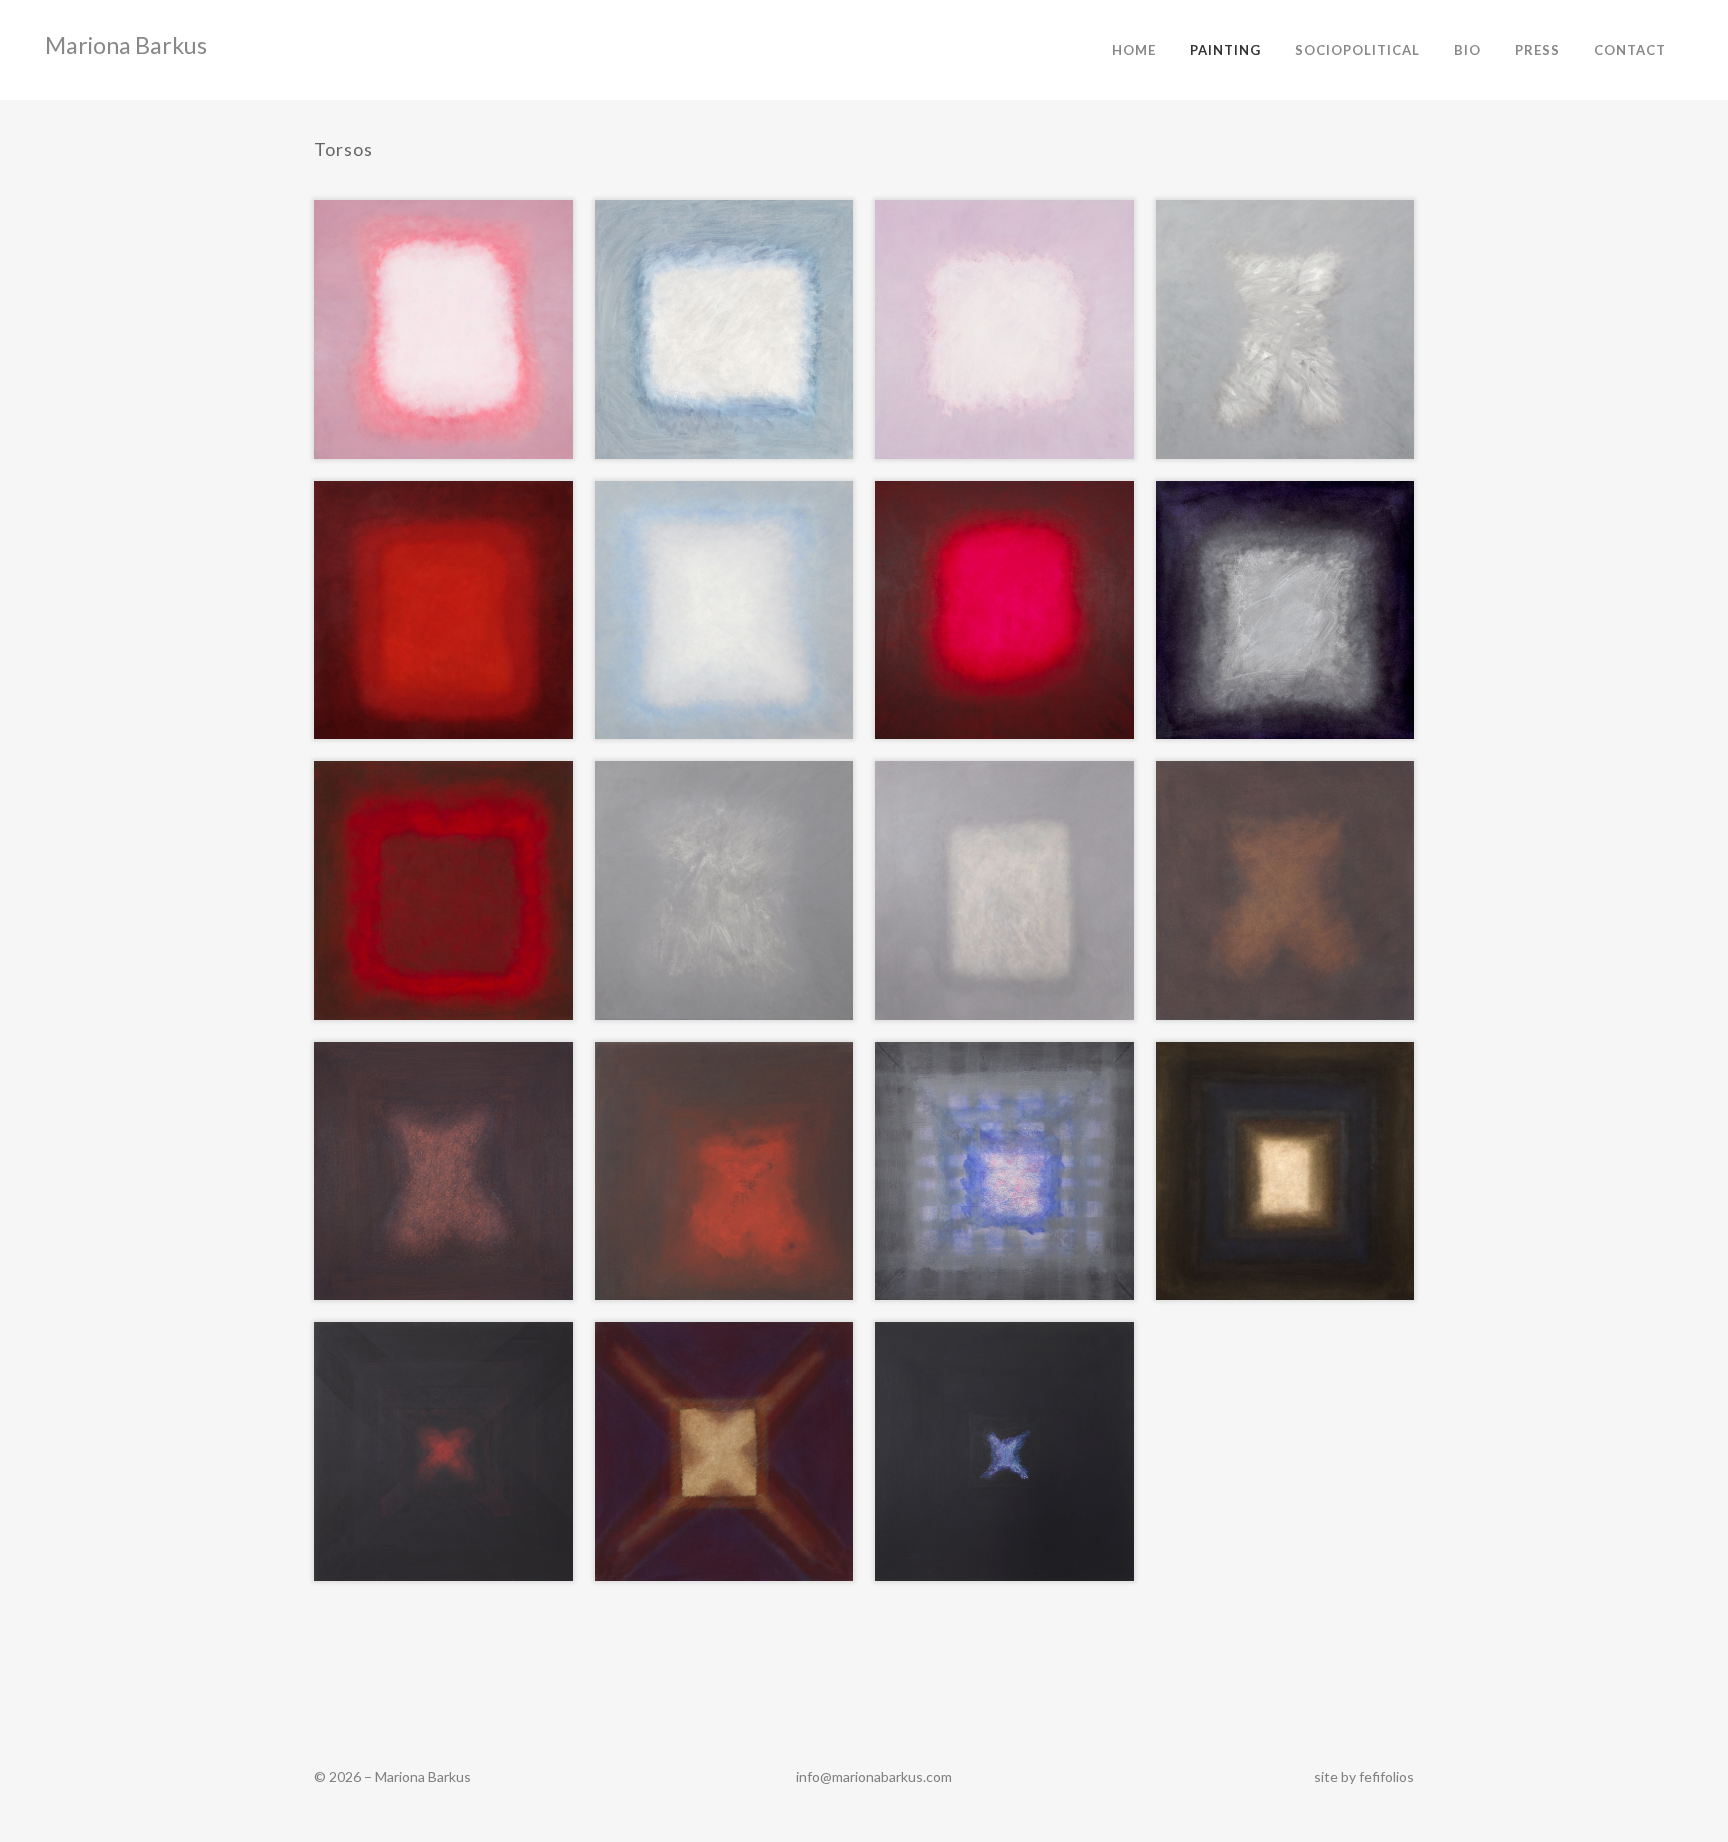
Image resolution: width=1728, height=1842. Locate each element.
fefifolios (1386, 1776)
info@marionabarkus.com (874, 1776)
